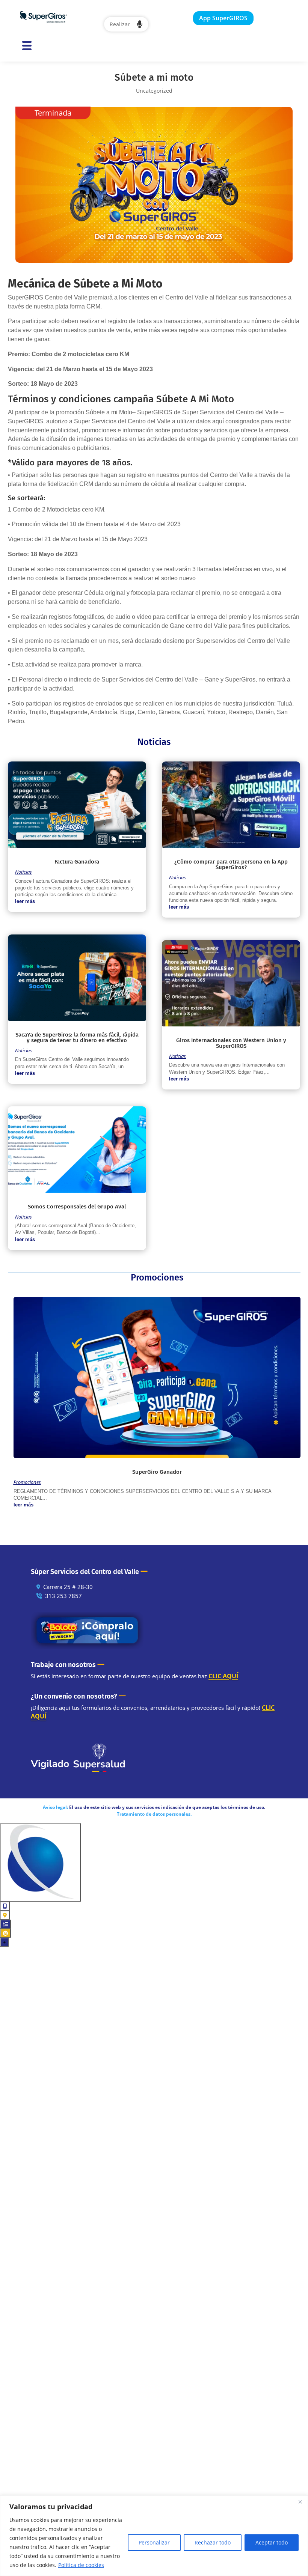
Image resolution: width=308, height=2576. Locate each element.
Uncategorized (154, 91)
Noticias (23, 872)
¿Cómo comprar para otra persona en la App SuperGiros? (231, 864)
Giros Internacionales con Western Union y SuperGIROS (231, 1043)
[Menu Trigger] (27, 45)
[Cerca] (300, 2502)
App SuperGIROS (223, 18)
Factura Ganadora (77, 862)
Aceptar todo (272, 2542)
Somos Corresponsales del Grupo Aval (77, 1207)
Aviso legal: (55, 1807)
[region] (154, 2536)
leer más (25, 901)
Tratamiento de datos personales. (154, 1814)
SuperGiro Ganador (157, 1472)
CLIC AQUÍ (223, 1676)
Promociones (27, 1482)
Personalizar (154, 2542)
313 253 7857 (63, 1596)
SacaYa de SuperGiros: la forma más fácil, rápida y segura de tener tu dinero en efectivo (77, 1037)
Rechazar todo (213, 2542)
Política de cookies (81, 2565)
